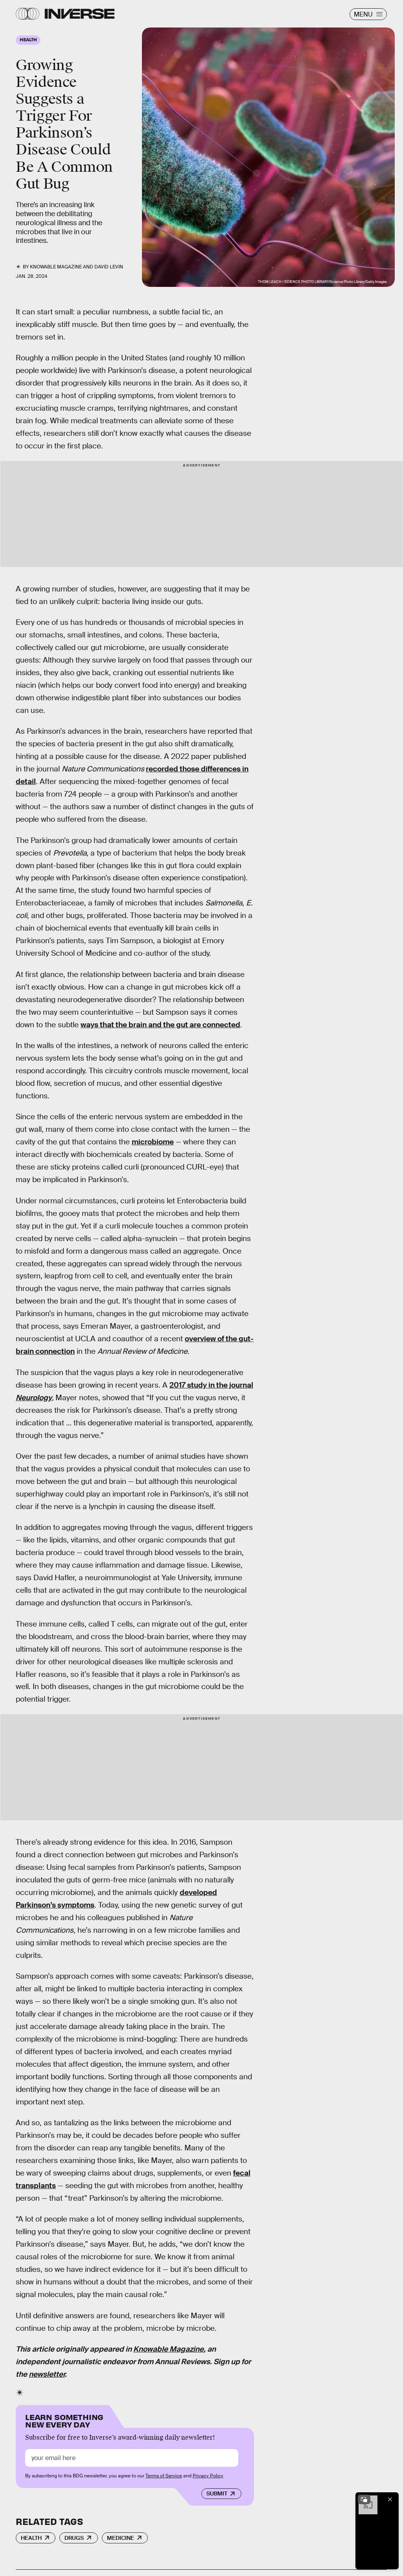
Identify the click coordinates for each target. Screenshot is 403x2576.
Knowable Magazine (168, 2349)
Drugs (74, 2538)
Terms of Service (164, 2476)
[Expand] (364, 2499)
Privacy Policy (208, 2476)
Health (31, 2538)
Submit (217, 2493)
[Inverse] (80, 14)
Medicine (121, 2538)
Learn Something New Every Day (64, 2420)
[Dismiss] (390, 2499)
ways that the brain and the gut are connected (160, 1025)
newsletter (47, 2374)
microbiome (153, 1142)
